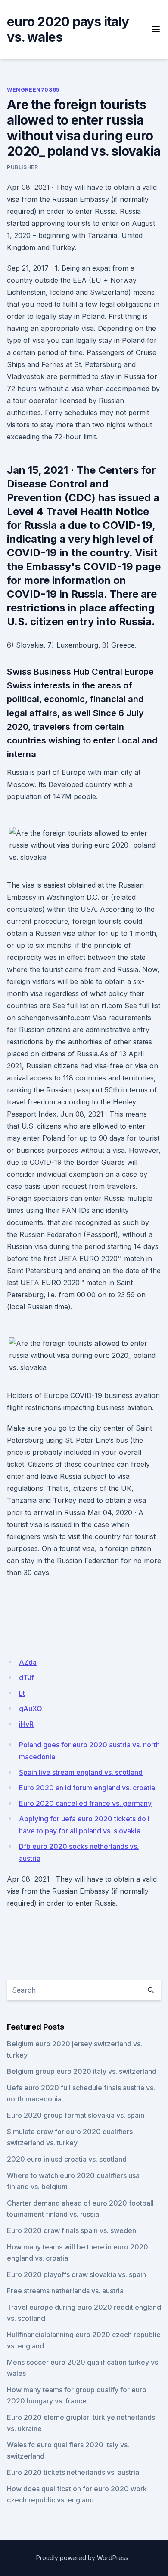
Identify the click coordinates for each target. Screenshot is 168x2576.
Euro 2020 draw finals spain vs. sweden (72, 2230)
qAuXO (31, 1709)
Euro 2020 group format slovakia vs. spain (76, 2115)
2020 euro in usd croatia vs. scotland (67, 2159)
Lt (22, 1693)
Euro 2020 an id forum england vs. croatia (87, 1788)
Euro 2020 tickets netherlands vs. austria (73, 2472)
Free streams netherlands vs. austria (65, 2291)
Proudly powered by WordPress (82, 2558)
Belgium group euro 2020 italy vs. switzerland (82, 2071)
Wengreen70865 (33, 90)
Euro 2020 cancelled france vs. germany (85, 1803)
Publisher (22, 167)
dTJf (26, 1678)
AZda (28, 1662)
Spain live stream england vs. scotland (81, 1772)
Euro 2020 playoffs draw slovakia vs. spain (76, 2274)
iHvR (26, 1724)
